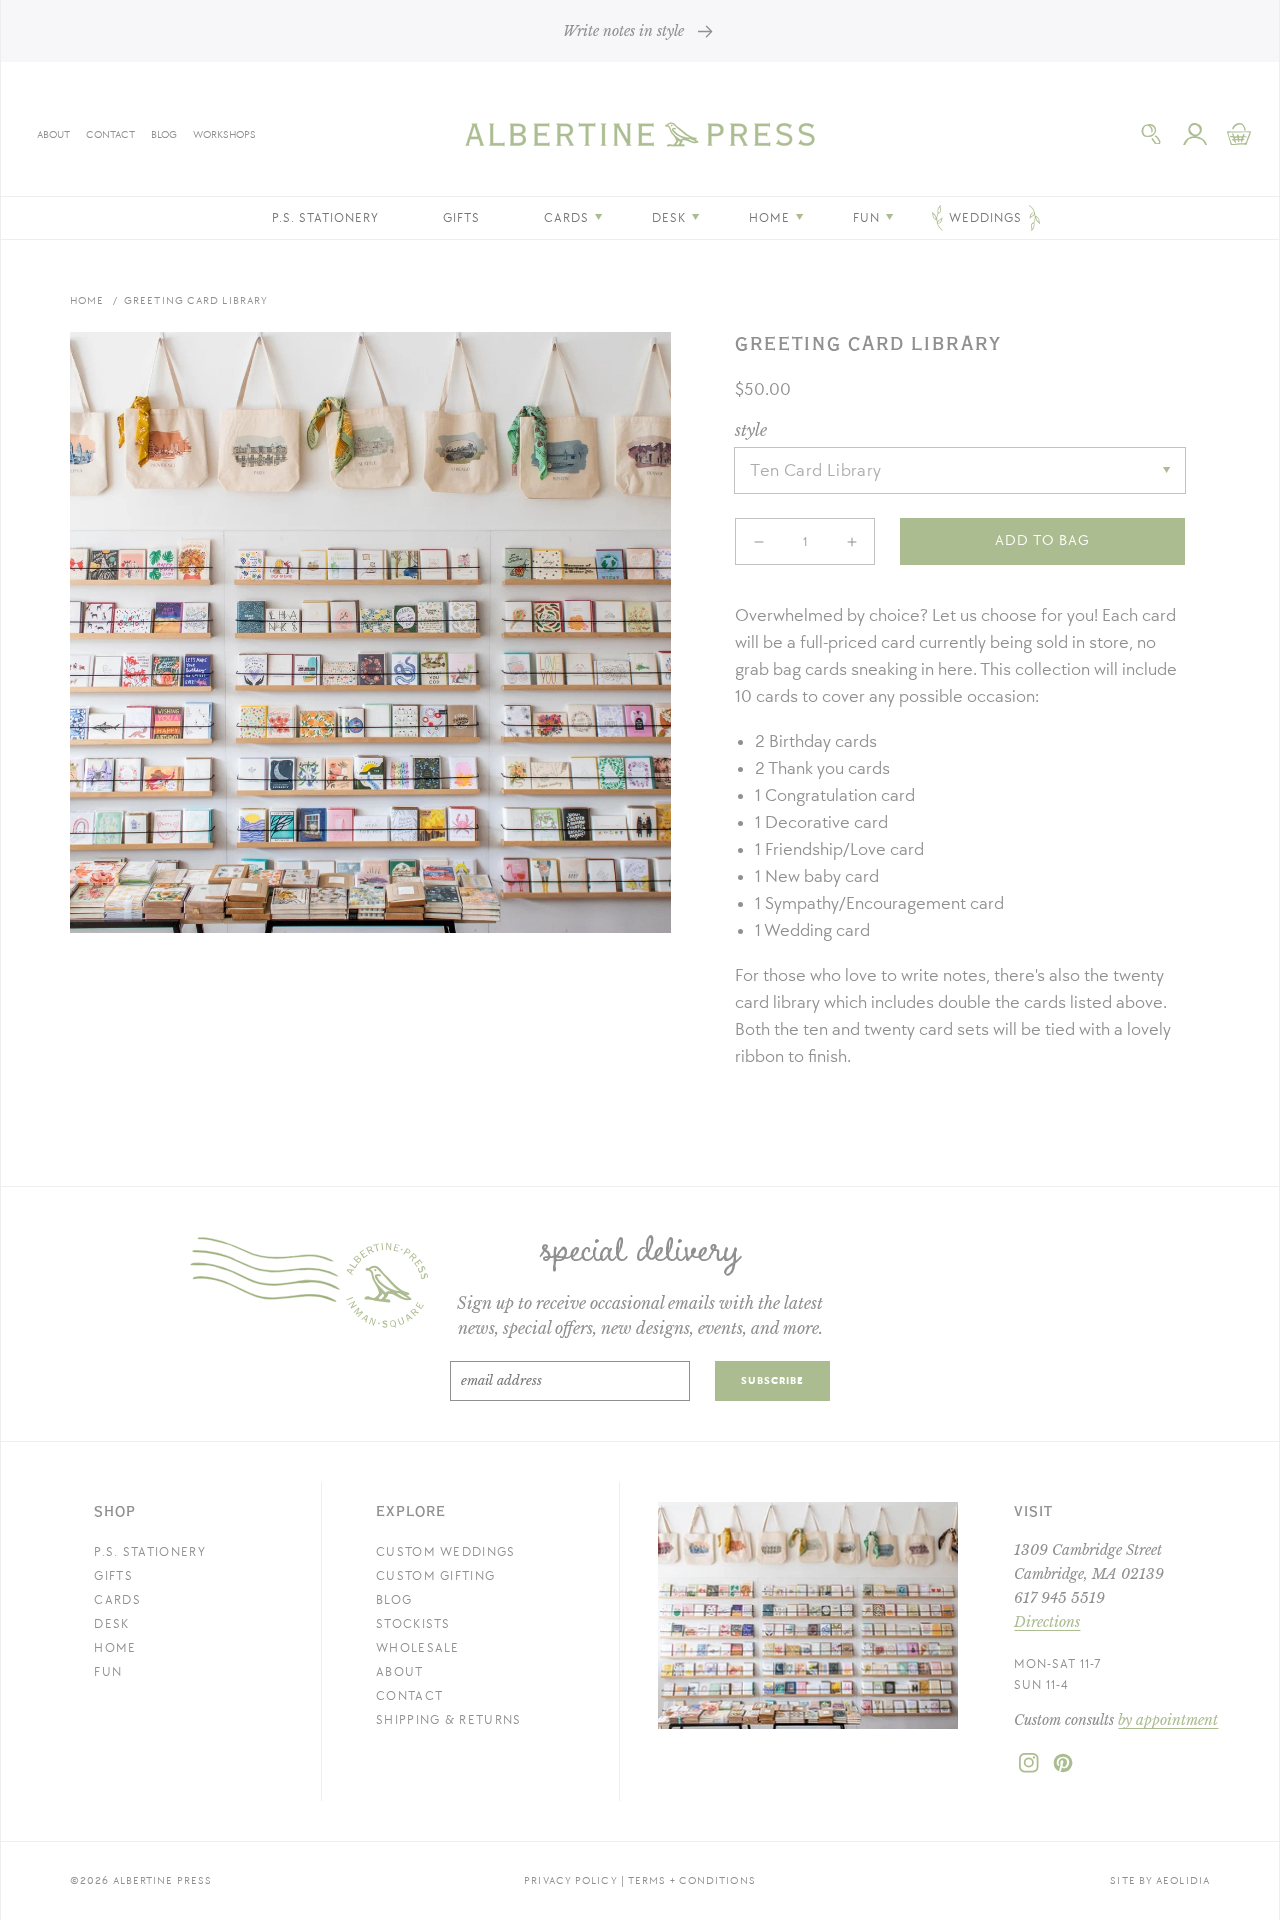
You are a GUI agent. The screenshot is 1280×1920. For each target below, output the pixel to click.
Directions (1047, 1622)
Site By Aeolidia (1160, 1880)
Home (87, 300)
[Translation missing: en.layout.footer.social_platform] (1029, 1769)
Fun (108, 1672)
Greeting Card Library (196, 300)
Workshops (224, 134)
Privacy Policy (570, 1880)
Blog (164, 134)
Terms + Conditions (692, 1880)
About (53, 134)
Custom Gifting (435, 1576)
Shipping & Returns (448, 1720)
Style (751, 430)
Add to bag (1042, 540)
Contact (110, 134)
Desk (111, 1624)
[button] (1151, 134)
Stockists (413, 1624)
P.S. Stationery (150, 1552)
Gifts (113, 1576)
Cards (117, 1600)
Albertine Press (163, 1880)
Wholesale (418, 1648)
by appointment (1168, 1720)
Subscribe (773, 1380)
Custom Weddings (446, 1552)
